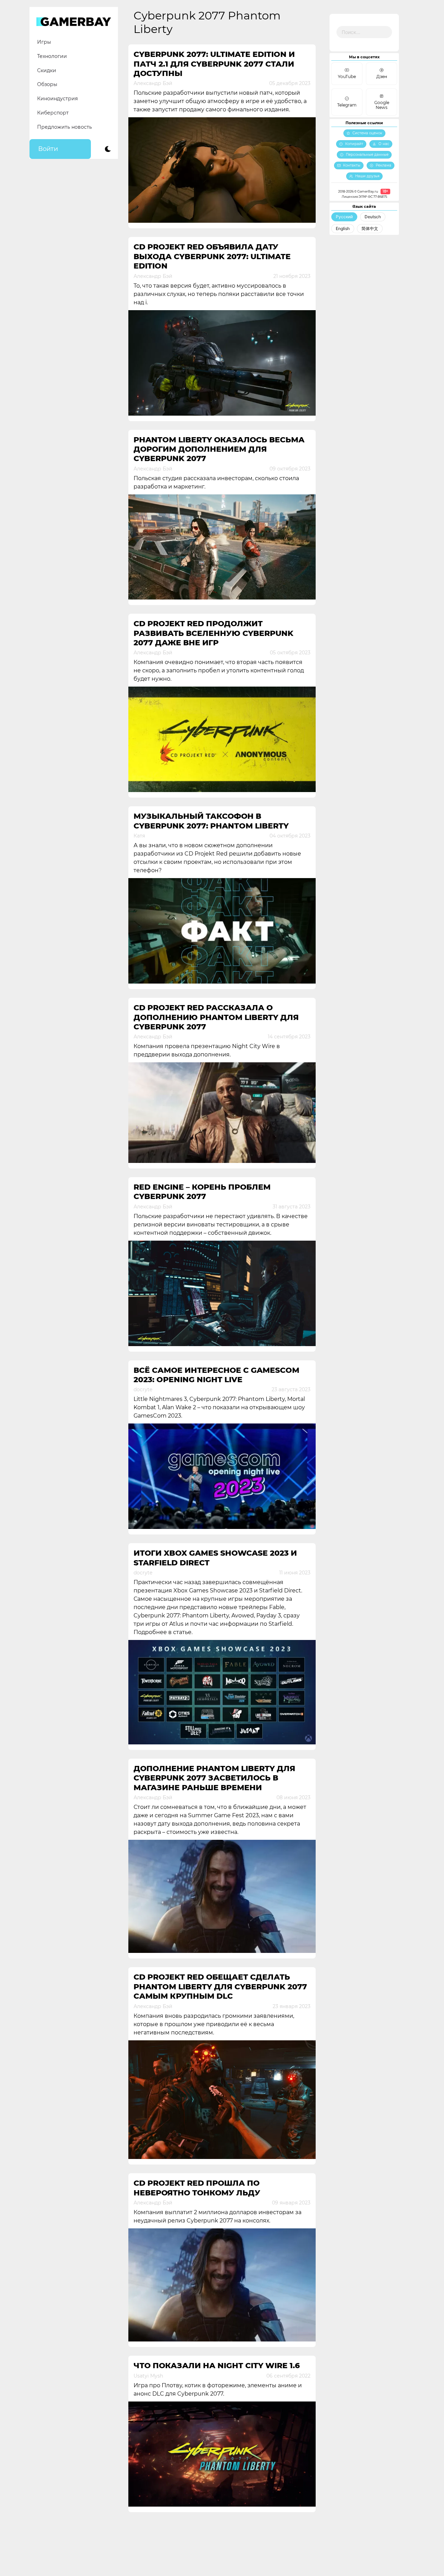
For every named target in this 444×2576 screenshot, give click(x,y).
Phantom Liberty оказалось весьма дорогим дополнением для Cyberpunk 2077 (219, 449)
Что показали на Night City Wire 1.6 (217, 2366)
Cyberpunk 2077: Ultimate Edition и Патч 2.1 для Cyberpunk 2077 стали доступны (214, 64)
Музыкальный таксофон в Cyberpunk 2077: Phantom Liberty (211, 821)
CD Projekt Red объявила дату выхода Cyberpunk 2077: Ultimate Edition (212, 256)
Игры (44, 42)
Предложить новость (65, 127)
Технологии (52, 56)
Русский (344, 217)
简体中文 (370, 228)
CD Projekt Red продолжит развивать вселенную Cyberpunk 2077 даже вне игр (214, 633)
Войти (48, 149)
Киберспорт (53, 113)
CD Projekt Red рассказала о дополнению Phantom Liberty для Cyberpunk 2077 (216, 1017)
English (343, 228)
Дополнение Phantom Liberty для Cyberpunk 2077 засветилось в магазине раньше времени (214, 1778)
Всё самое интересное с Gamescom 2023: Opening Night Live (216, 1375)
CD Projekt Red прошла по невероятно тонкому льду (197, 2188)
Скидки (47, 70)
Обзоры (47, 84)
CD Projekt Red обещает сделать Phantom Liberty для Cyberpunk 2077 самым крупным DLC (220, 1987)
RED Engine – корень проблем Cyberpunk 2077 (202, 1192)
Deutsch (373, 217)
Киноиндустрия (57, 99)
